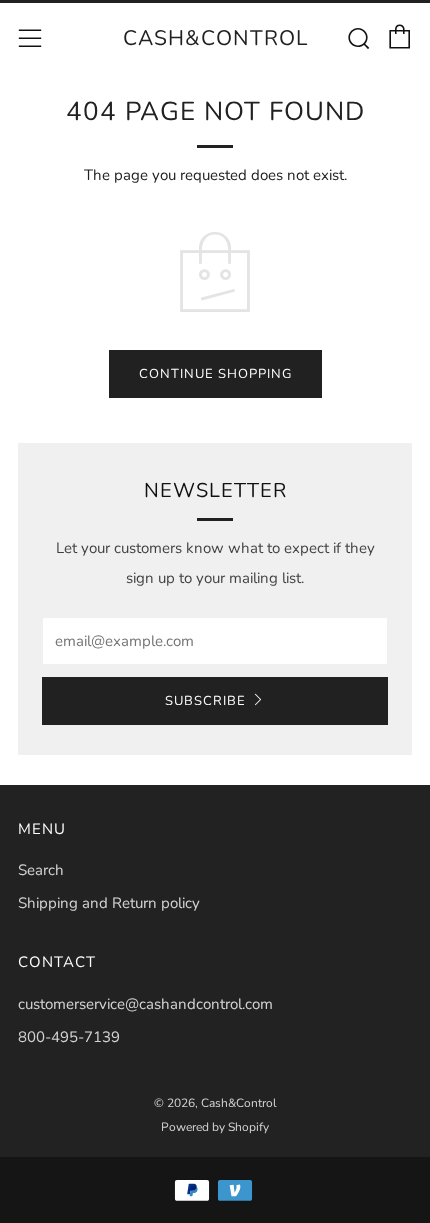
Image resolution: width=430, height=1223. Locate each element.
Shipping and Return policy (109, 903)
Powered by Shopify (215, 1127)
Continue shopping (215, 374)
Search (41, 870)
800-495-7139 (69, 1037)
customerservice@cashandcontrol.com (145, 1004)
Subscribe (205, 701)
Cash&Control (215, 38)
